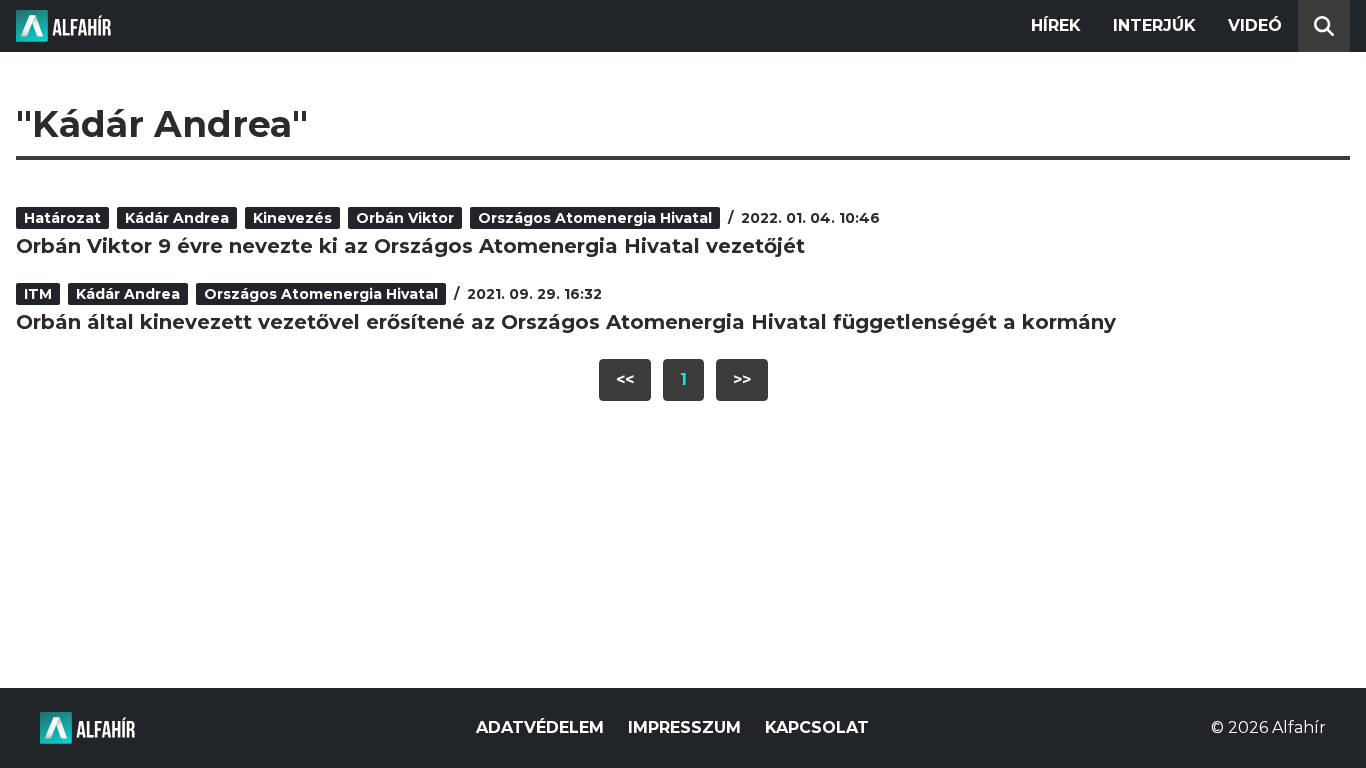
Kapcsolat (817, 727)
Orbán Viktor (405, 218)
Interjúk (1154, 25)
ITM (38, 294)
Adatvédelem (540, 727)
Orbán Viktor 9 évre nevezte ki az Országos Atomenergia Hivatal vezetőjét (410, 246)
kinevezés (292, 218)
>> (742, 379)
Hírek (1056, 25)
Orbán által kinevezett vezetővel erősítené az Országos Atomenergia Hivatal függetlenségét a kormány (566, 322)
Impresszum (684, 727)
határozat (62, 218)
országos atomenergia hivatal (595, 218)
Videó (1255, 25)
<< (625, 379)
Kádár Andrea (177, 218)
